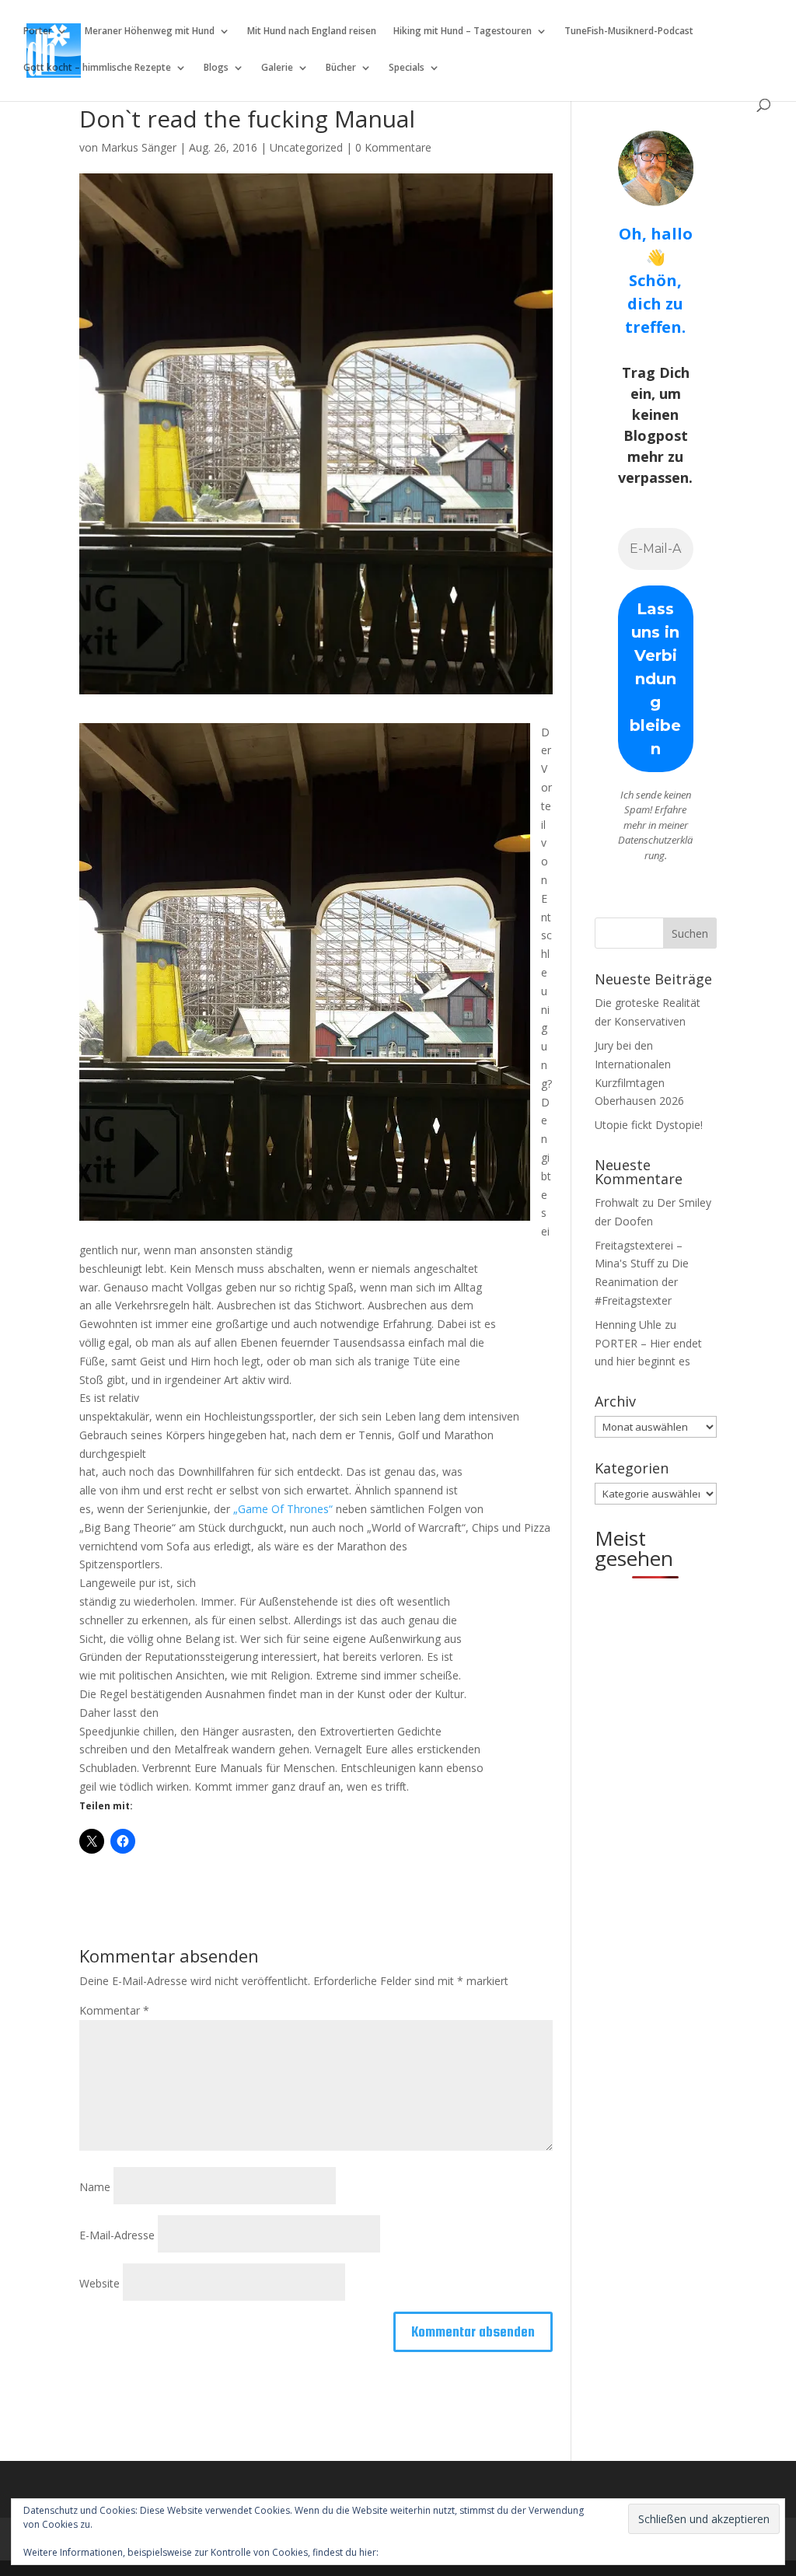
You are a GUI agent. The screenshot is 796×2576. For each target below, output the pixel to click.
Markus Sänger (139, 147)
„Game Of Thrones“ (283, 1509)
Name (95, 2187)
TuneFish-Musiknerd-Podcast (629, 31)
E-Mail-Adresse (117, 2235)
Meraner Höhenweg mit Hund (150, 31)
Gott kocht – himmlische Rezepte (97, 68)
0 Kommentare (393, 147)
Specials (407, 68)
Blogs (216, 68)
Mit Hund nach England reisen (312, 31)
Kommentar (114, 2010)
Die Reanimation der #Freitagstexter (642, 1282)
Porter (38, 31)
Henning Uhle (628, 1325)
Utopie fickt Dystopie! (649, 1125)
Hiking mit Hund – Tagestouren (463, 31)
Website (99, 2283)
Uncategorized (306, 147)
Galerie (277, 68)
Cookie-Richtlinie (417, 2552)
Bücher (341, 68)
